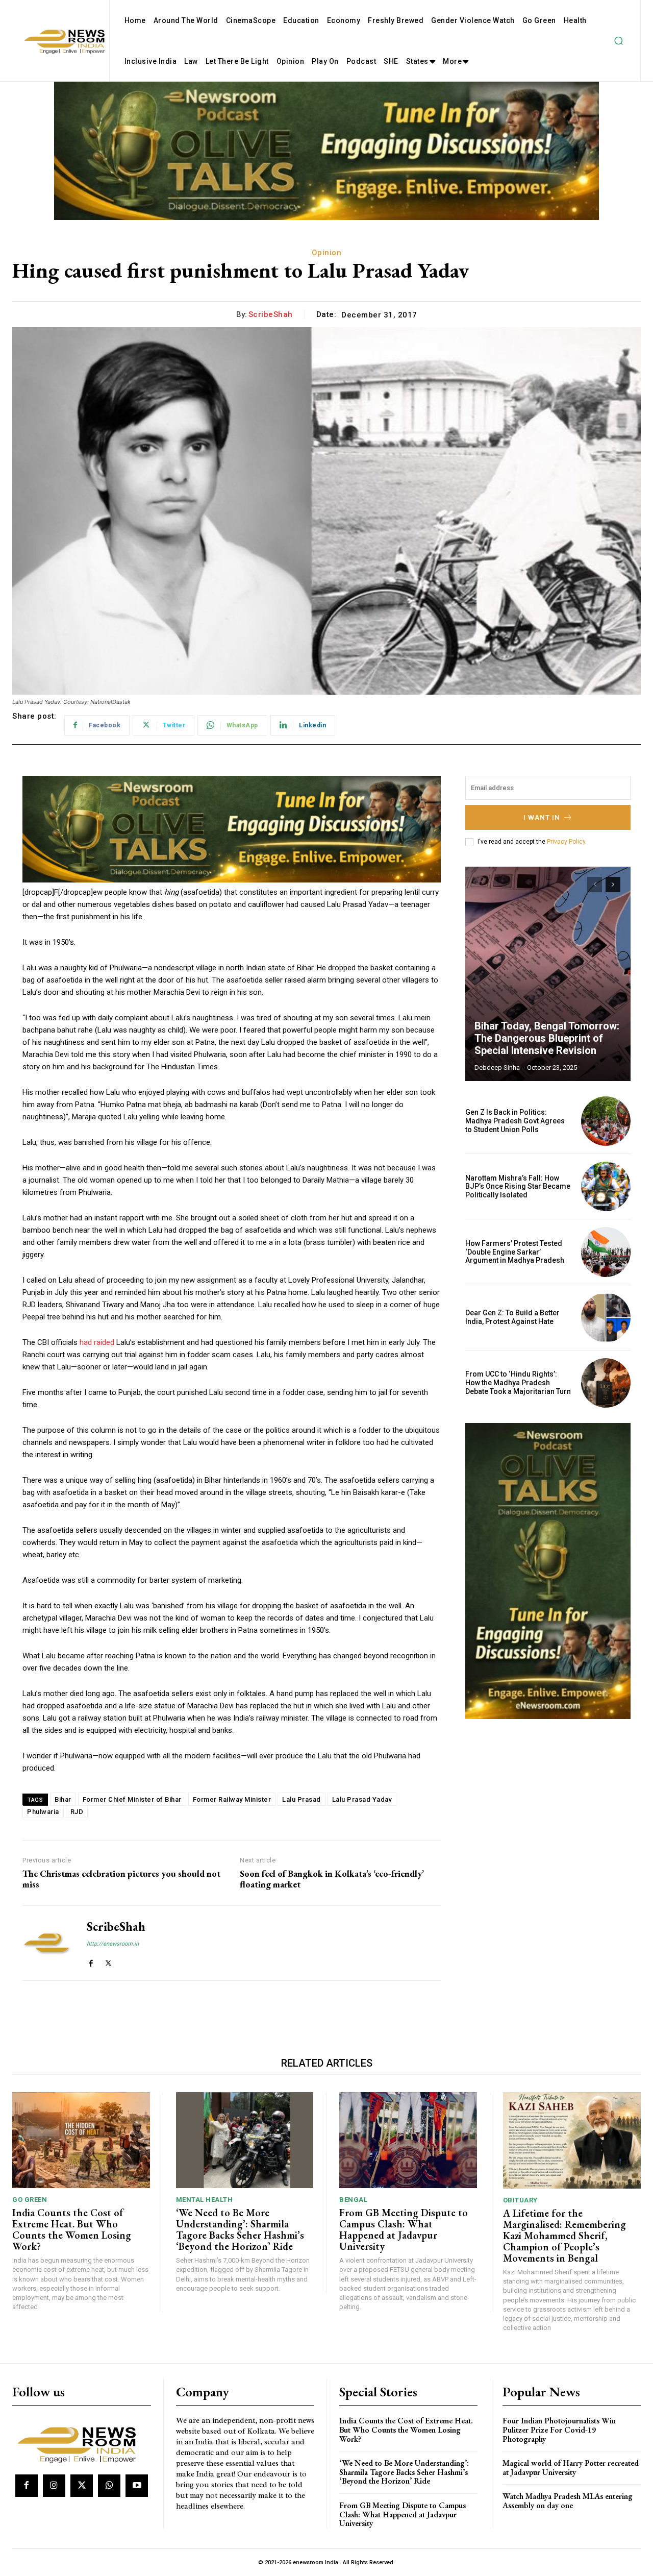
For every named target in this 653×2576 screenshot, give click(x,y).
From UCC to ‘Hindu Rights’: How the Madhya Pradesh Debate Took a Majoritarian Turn (518, 1383)
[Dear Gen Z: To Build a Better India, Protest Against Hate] (606, 1318)
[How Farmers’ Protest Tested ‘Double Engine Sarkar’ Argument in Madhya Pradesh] (606, 1252)
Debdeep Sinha (497, 1068)
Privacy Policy (566, 842)
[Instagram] (54, 2486)
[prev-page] (595, 885)
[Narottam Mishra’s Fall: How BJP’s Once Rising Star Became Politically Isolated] (606, 1186)
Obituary (520, 2200)
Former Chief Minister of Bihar (132, 1799)
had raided (97, 1342)
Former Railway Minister (232, 1799)
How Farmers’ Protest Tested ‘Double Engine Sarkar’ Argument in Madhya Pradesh (515, 1252)
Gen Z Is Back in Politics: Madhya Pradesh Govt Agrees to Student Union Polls (515, 1121)
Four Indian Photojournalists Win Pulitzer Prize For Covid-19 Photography (559, 2430)
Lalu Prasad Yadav (362, 1799)
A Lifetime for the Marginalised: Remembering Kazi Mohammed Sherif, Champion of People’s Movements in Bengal (564, 2236)
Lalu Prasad (302, 1799)
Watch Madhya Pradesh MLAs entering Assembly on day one (568, 2501)
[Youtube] (137, 2486)
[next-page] (613, 885)
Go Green (30, 2200)
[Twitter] (108, 1961)
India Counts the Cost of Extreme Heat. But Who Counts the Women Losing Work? (72, 2229)
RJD (77, 1812)
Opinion (327, 253)
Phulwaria (43, 1812)
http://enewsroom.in (113, 1944)
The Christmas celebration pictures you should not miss (121, 1879)
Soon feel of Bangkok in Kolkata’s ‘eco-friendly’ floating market (332, 1879)
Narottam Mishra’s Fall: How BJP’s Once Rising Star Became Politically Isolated (518, 1187)
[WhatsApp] (109, 2486)
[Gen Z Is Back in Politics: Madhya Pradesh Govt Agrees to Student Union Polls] (606, 1121)
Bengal (353, 2200)
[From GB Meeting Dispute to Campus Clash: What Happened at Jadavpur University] (408, 2140)
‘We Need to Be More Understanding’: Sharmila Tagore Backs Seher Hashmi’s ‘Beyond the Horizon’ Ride (240, 2229)
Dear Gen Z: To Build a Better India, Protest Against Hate (512, 1317)
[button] (618, 41)
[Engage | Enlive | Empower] (80, 2443)
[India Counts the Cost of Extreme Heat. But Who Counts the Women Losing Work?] (81, 2140)
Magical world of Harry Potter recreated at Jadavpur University (571, 2468)
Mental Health (205, 2200)
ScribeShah (271, 314)
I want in (542, 817)
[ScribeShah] (47, 1943)
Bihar (63, 1799)
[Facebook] (91, 1961)
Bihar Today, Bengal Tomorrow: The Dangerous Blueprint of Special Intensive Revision (547, 1038)
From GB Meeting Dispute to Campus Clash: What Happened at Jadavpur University (404, 2229)
